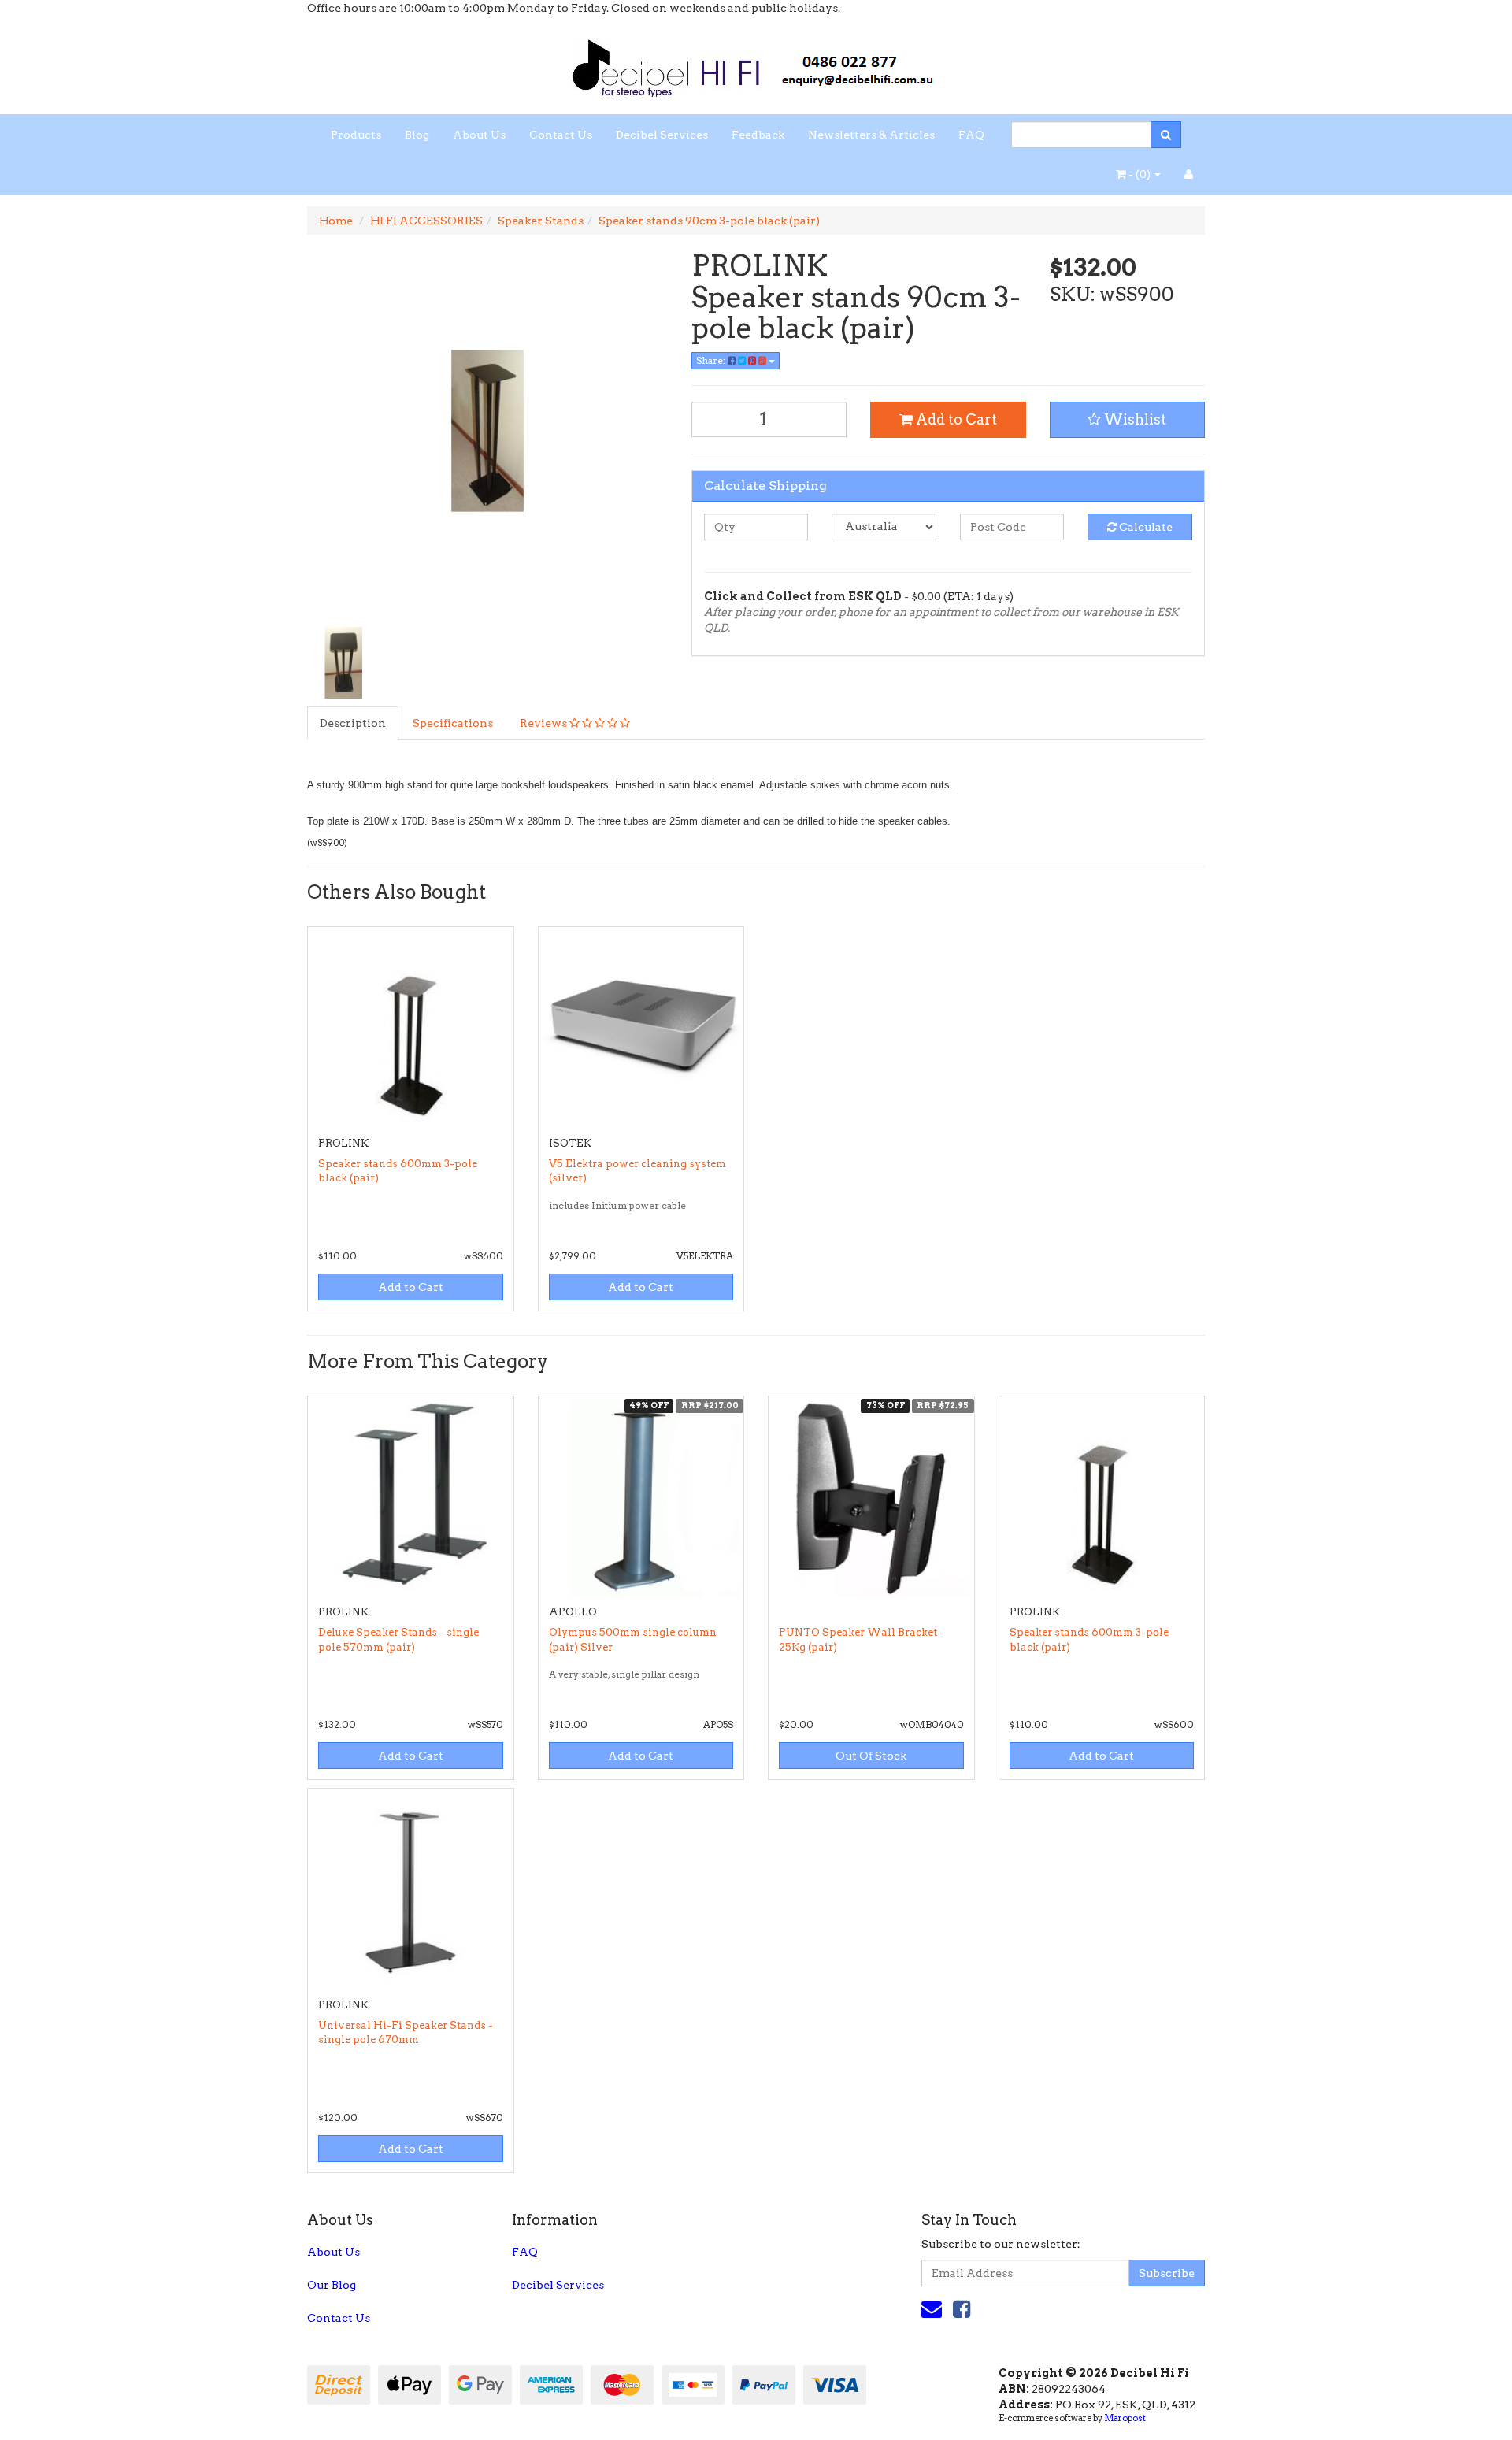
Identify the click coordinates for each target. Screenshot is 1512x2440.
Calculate (1145, 527)
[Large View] (343, 663)
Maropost (1125, 2418)
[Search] (1166, 135)
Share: (712, 360)
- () (1140, 174)
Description (353, 723)
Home (336, 221)
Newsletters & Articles (871, 135)
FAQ (971, 135)
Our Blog (332, 2285)
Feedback (758, 135)
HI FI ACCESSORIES (426, 221)
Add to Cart (955, 419)
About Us (479, 135)
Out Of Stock (871, 1756)
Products (356, 135)
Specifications (453, 723)
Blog (417, 135)
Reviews (545, 723)
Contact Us (561, 135)
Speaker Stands (541, 221)
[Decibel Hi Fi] (756, 64)
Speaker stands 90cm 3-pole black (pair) (709, 221)
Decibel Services (662, 135)
